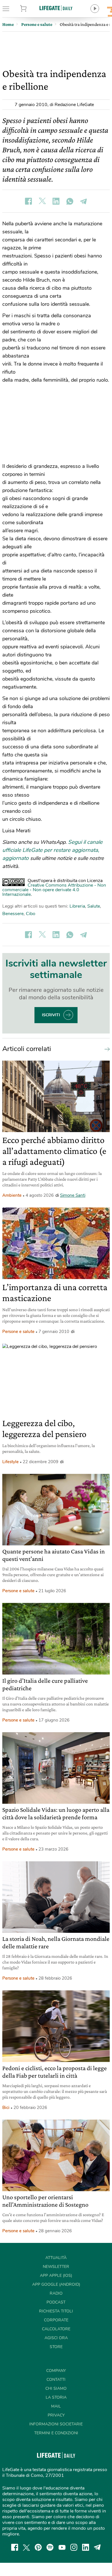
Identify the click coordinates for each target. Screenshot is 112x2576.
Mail (56, 2406)
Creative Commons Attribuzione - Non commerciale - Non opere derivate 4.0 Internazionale (54, 890)
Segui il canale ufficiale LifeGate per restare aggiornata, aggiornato (52, 850)
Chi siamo (56, 2388)
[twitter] (26, 2547)
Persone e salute (18, 1332)
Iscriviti (51, 1015)
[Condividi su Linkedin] (56, 201)
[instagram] (74, 2547)
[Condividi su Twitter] (42, 201)
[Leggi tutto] (106, 1049)
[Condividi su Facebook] (28, 201)
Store (31, 9)
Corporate (56, 2320)
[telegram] (97, 2547)
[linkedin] (86, 2547)
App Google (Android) (56, 2284)
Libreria (77, 906)
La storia (56, 2397)
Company (56, 2371)
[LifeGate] (56, 8)
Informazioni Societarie (56, 2424)
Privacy (56, 2415)
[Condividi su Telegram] (84, 201)
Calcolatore (56, 2329)
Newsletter (56, 2267)
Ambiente (12, 1195)
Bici (6, 2108)
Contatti (56, 2380)
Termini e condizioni (56, 2433)
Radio (56, 2293)
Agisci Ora (56, 2338)
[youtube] (62, 2547)
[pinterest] (38, 2547)
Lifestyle (10, 1462)
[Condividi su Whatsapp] (70, 201)
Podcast (56, 2302)
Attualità (56, 2258)
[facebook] (15, 2547)
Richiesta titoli (56, 2311)
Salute (94, 906)
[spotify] (50, 2547)
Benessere (13, 914)
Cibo (31, 914)
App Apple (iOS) (56, 2276)
